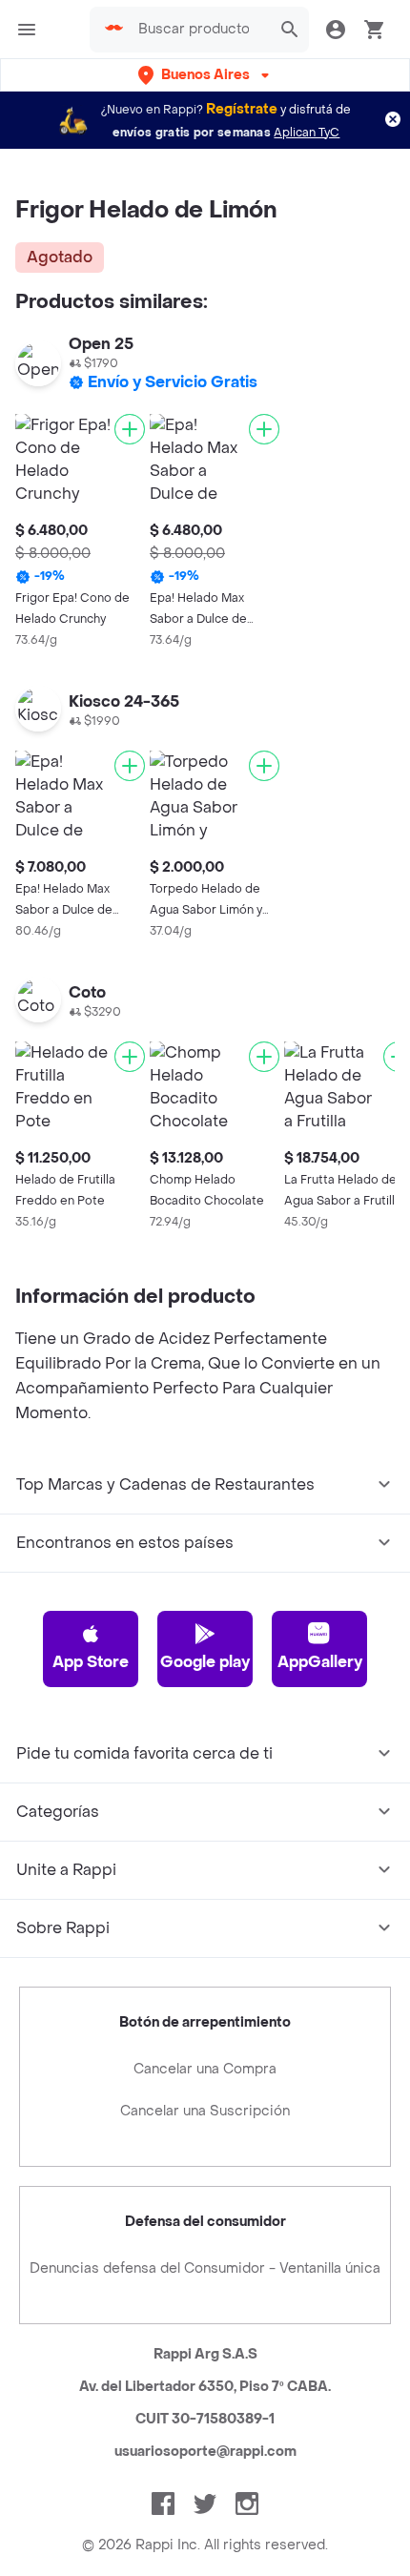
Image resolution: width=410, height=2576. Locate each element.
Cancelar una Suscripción (205, 2111)
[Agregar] (130, 429)
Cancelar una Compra (205, 2069)
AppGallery (320, 1662)
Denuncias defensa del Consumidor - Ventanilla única (205, 2268)
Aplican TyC (307, 133)
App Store (91, 1662)
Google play (205, 1662)
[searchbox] (199, 30)
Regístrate (242, 109)
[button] (205, 75)
